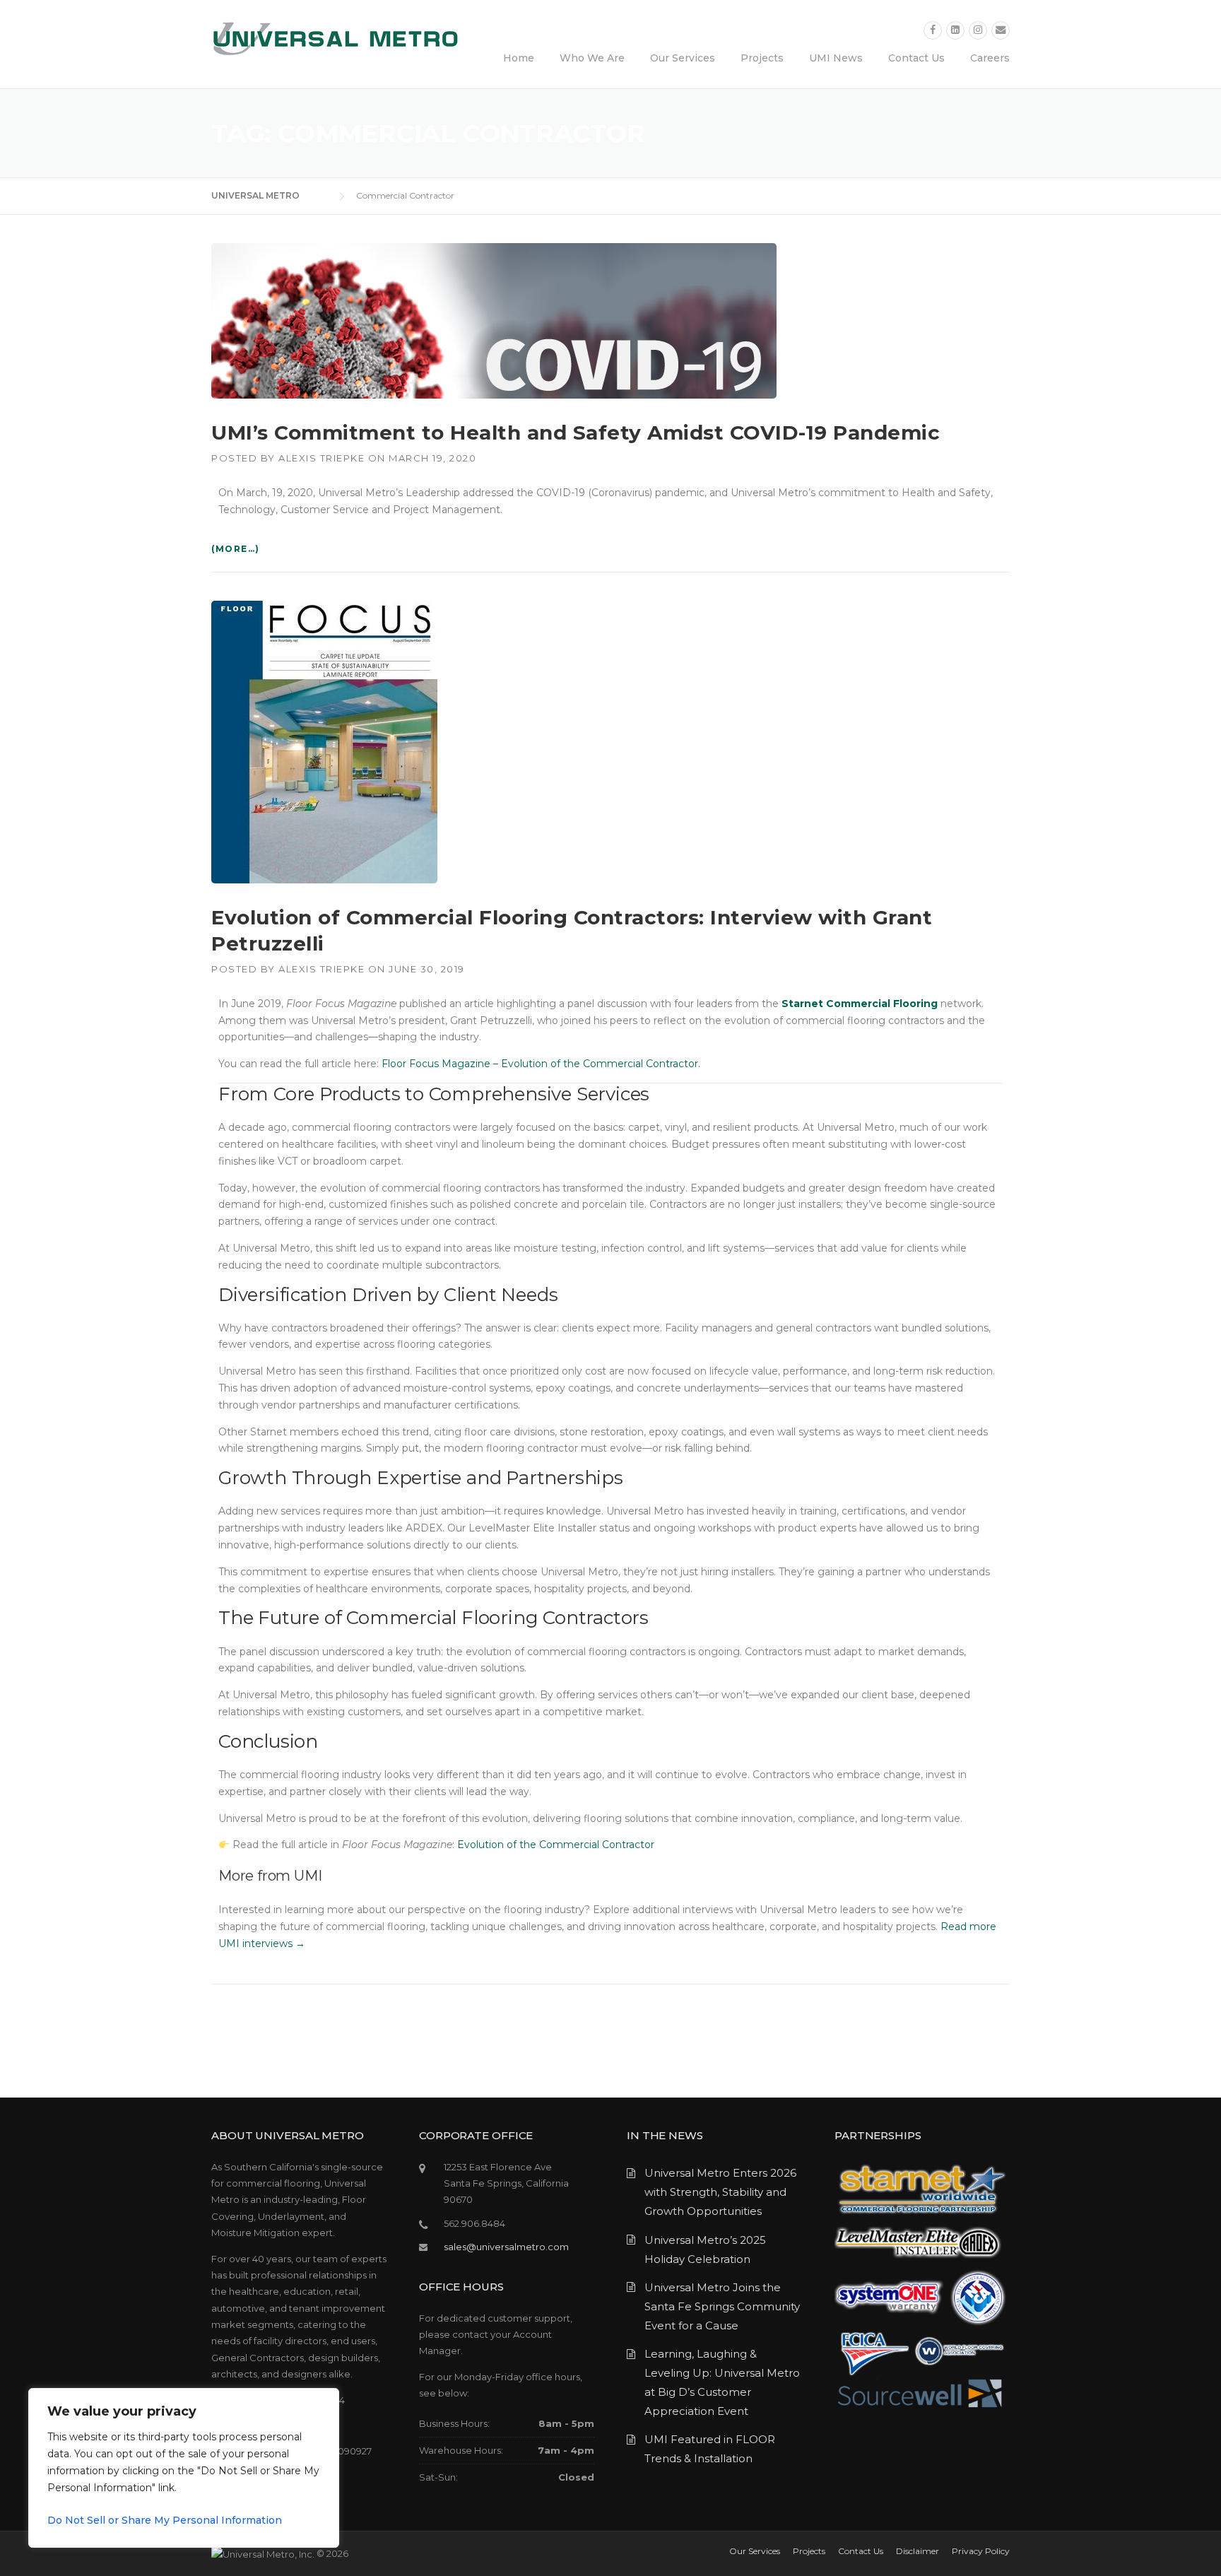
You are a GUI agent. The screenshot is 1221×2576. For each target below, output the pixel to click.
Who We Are (592, 58)
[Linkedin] (955, 30)
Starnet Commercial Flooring (860, 1004)
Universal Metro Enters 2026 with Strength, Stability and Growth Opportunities (720, 2192)
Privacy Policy (981, 2551)
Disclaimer (918, 2551)
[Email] (1001, 30)
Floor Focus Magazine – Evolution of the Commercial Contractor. (541, 1064)
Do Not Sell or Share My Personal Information (165, 2520)
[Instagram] (978, 30)
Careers (990, 58)
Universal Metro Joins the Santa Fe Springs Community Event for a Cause (722, 2306)
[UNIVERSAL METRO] (335, 38)
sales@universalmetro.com (506, 2247)
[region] (184, 2468)
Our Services (683, 58)
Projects (762, 58)
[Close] (324, 2400)
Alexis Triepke (322, 458)
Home (519, 58)
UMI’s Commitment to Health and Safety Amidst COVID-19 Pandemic (576, 433)
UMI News (836, 58)
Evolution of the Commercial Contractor (556, 1845)
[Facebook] (933, 30)
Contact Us (916, 58)
